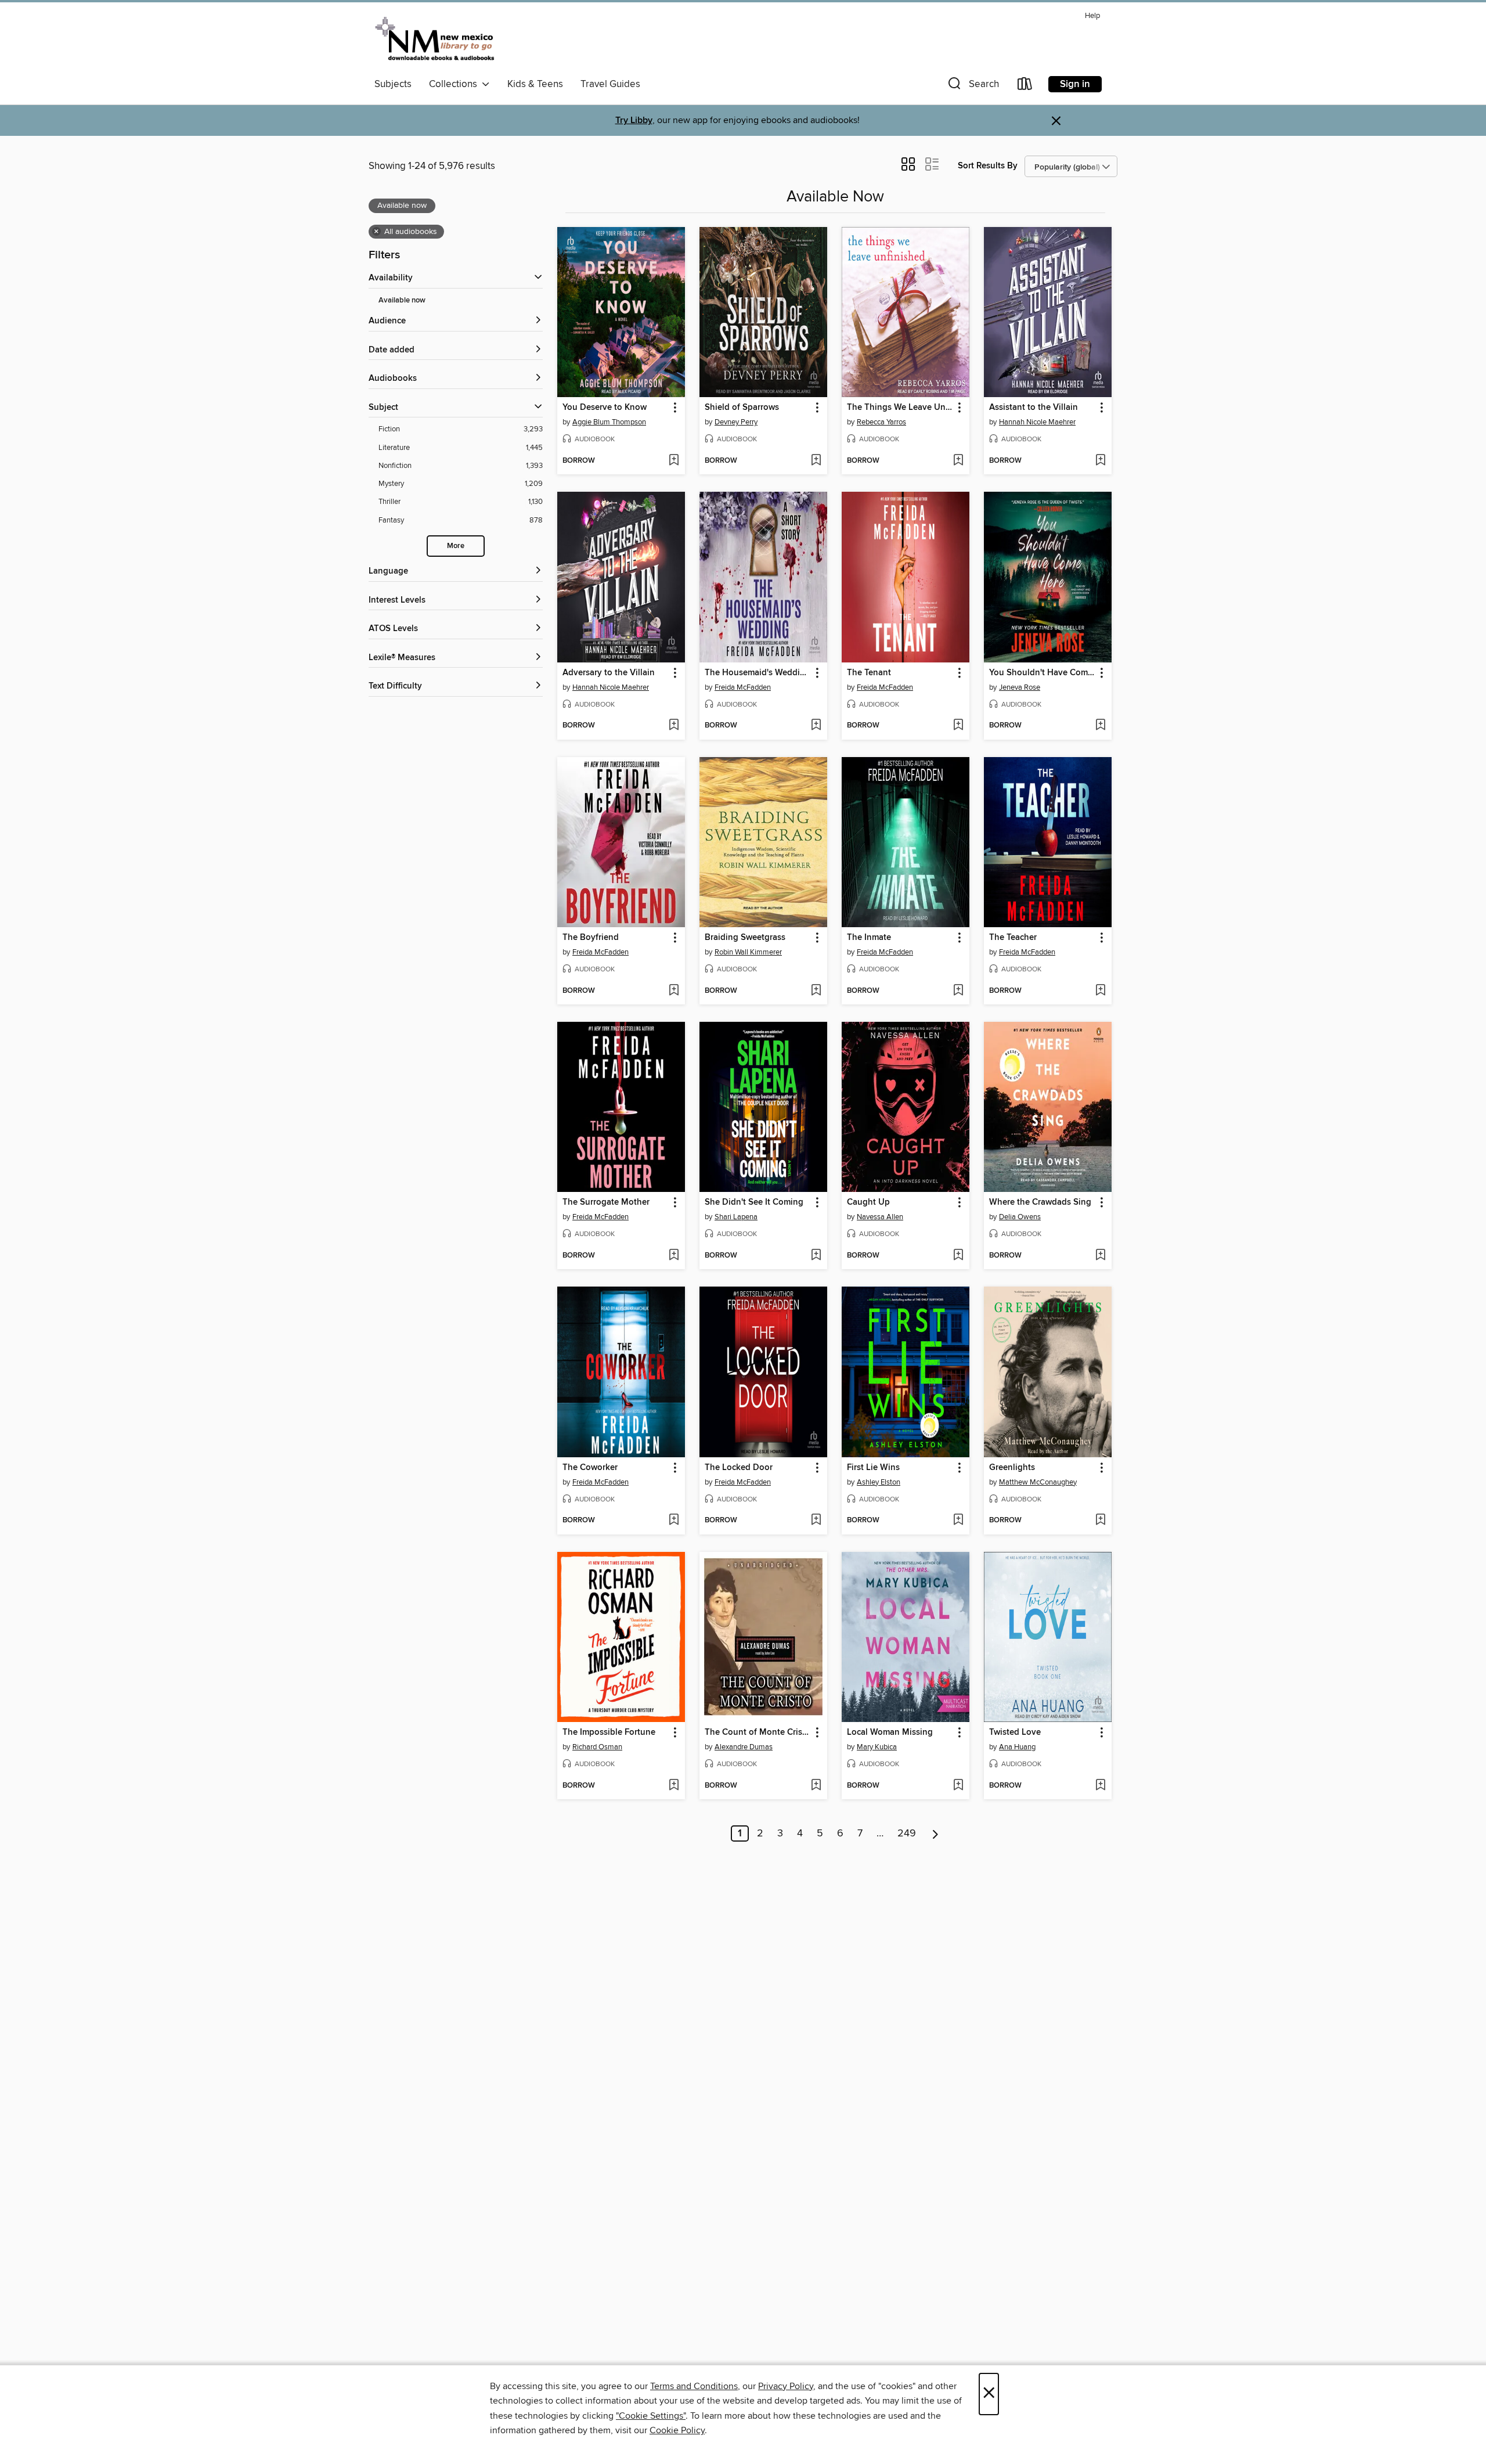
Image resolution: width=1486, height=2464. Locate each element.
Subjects (393, 84)
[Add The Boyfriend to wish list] (674, 991)
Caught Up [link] (868, 1202)
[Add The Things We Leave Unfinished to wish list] (958, 461)
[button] (972, 86)
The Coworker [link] (590, 1468)
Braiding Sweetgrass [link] (745, 938)
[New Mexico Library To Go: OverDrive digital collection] (436, 40)
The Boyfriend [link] (591, 938)
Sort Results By (988, 166)
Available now (402, 300)
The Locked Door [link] (739, 1468)
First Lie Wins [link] (873, 1468)
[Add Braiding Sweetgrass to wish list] (816, 991)
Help (1092, 16)
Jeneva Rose (1020, 687)
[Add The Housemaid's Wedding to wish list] (816, 726)
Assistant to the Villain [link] (1034, 408)
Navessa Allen (880, 1217)
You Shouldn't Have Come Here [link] (1042, 673)
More (456, 546)
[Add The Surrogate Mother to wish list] (674, 1256)
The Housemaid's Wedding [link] (758, 673)
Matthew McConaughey (1038, 1482)
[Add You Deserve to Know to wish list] (674, 461)
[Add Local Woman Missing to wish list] (958, 1786)
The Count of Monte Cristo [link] (758, 1732)
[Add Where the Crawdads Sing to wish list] (1100, 1256)
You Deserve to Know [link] (605, 408)
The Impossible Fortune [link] (609, 1732)
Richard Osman (597, 1747)
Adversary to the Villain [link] (609, 673)
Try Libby (634, 120)
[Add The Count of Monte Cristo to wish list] (816, 1786)
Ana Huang (1017, 1747)
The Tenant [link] (869, 673)
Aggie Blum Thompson (609, 422)
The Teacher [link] (1013, 938)
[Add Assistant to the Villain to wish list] (1100, 461)
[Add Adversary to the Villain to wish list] (674, 726)
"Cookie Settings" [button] (651, 2416)
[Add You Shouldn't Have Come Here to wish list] (1100, 726)
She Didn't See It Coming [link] (754, 1202)
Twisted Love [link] (1015, 1732)
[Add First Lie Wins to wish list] (958, 1521)
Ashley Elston (879, 1482)
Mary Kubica (877, 1747)
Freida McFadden (743, 687)
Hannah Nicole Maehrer (1037, 422)
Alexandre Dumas (744, 1747)
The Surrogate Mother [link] (606, 1202)
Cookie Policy (677, 2430)
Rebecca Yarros (881, 422)
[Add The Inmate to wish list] (958, 991)
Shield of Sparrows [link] (742, 408)
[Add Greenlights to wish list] (1100, 1521)
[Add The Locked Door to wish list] (816, 1521)
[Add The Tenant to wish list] (958, 726)
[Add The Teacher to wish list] (1100, 991)
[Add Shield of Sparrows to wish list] (816, 461)
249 (907, 1833)
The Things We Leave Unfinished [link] (900, 408)
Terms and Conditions (694, 2386)
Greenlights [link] (1012, 1468)
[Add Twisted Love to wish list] (1100, 1786)
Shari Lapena (736, 1217)
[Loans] (1025, 86)
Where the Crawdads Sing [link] (1040, 1202)
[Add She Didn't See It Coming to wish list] (816, 1256)
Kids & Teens (535, 84)
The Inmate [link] (869, 938)
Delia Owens (1020, 1217)
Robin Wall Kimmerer (748, 952)
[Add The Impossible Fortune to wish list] (674, 1786)
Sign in (1075, 84)
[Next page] (935, 1833)
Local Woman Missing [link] (890, 1732)
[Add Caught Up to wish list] (958, 1256)
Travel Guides (610, 84)
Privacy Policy (786, 2386)
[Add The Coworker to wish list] (674, 1521)
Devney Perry (736, 422)
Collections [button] (455, 84)
